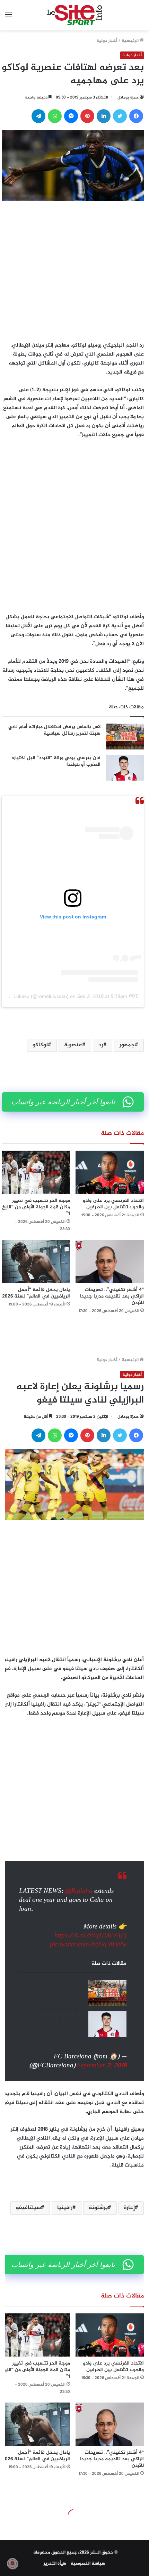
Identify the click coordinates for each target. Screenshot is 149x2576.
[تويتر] (120, 116)
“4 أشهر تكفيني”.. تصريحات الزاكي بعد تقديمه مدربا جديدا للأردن (112, 1296)
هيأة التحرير (55, 2564)
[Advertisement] (74, 269)
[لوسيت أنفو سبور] (75, 15)
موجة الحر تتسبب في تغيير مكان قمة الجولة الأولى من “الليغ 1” (36, 1207)
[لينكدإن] (104, 116)
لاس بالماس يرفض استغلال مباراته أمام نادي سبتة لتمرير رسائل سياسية (54, 730)
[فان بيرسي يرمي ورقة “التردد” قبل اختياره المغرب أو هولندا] (125, 768)
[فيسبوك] (136, 116)
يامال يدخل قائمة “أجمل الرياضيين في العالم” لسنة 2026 (36, 1293)
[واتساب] (55, 116)
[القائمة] (9, 18)
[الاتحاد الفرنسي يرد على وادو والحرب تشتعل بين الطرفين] (110, 1172)
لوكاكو (40, 1045)
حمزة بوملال (128, 97)
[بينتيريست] (87, 116)
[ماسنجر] (71, 116)
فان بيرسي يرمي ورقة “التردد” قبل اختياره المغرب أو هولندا (56, 761)
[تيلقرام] (38, 116)
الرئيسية (131, 41)
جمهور (127, 1045)
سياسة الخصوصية (88, 2564)
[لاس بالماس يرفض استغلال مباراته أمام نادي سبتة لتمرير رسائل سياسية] (125, 737)
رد (101, 1045)
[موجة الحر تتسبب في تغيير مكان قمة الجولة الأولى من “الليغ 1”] (36, 1172)
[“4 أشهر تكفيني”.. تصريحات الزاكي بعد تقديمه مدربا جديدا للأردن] (110, 1261)
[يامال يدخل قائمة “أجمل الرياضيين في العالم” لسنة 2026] (36, 1261)
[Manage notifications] (12, 2564)
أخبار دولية (107, 41)
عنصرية (73, 1045)
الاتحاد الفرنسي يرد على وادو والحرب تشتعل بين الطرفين (113, 1204)
